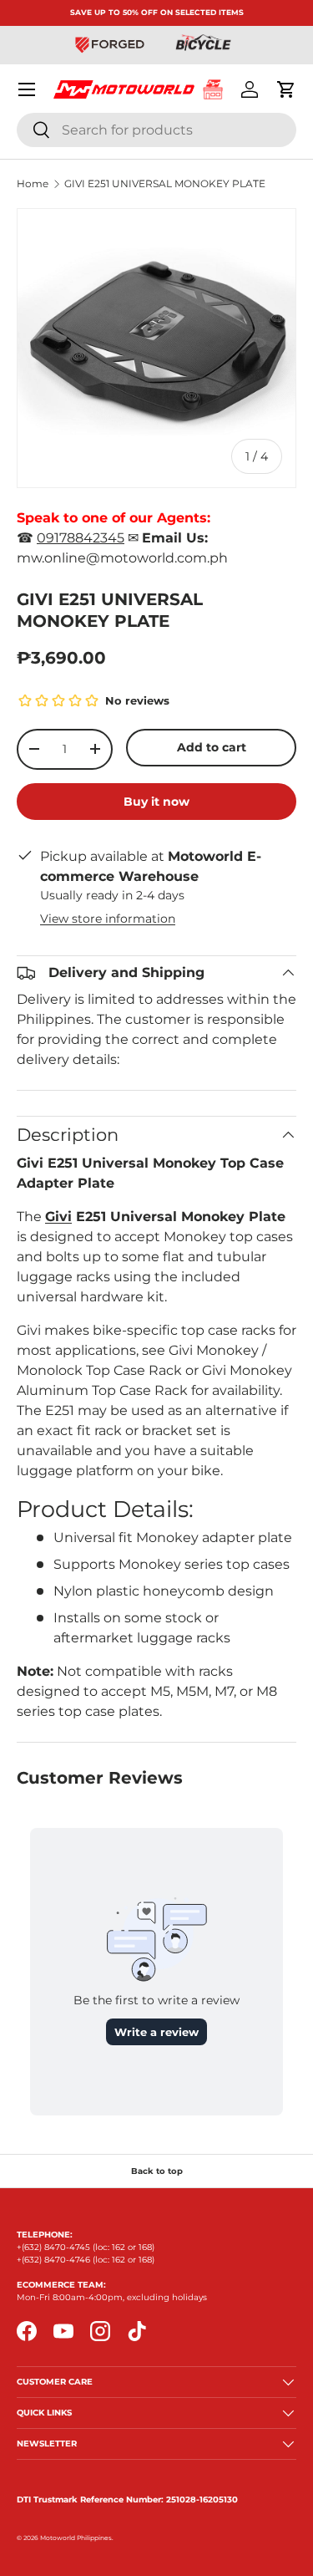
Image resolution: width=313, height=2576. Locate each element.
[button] (286, 89)
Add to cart (212, 747)
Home (33, 184)
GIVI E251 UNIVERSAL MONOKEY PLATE (165, 184)
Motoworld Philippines (76, 2538)
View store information (108, 919)
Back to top (157, 2171)
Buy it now (156, 802)
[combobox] (156, 130)
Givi (58, 1217)
